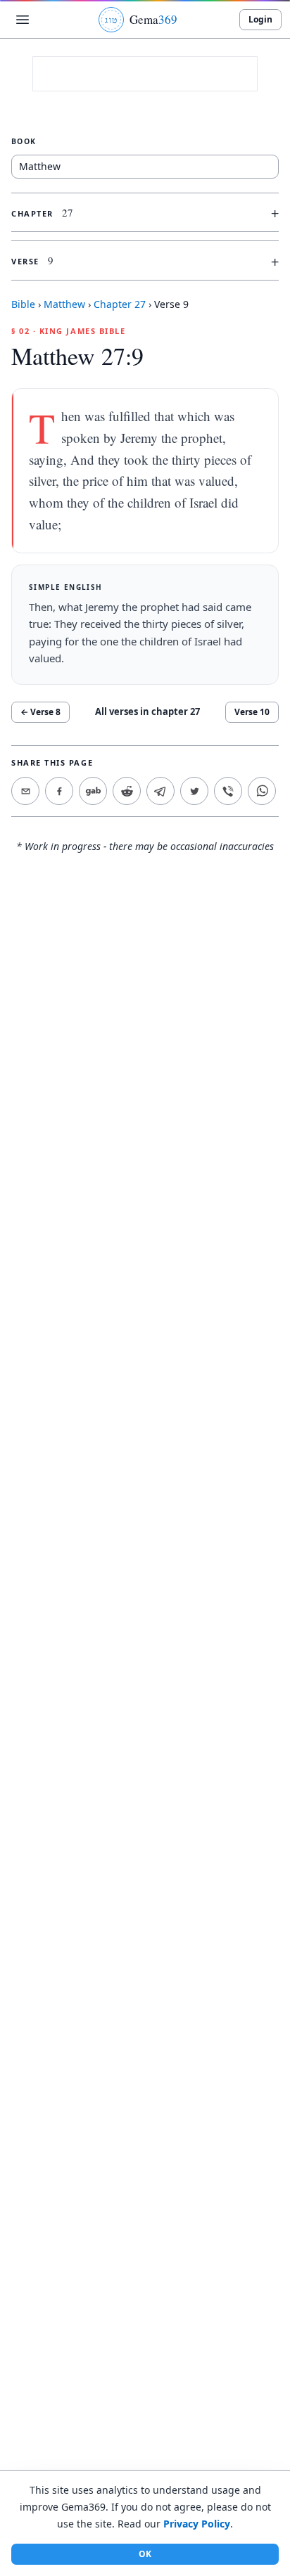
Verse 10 (252, 712)
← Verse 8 (40, 712)
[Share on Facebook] (59, 791)
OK (145, 2554)
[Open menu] (23, 20)
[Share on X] (194, 791)
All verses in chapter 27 (147, 711)
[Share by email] (25, 791)
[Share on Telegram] (160, 791)
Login (260, 19)
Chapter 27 (120, 304)
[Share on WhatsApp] (262, 791)
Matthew (64, 304)
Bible (23, 304)
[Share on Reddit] (127, 791)
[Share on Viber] (228, 791)
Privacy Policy (197, 2524)
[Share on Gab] (93, 791)
